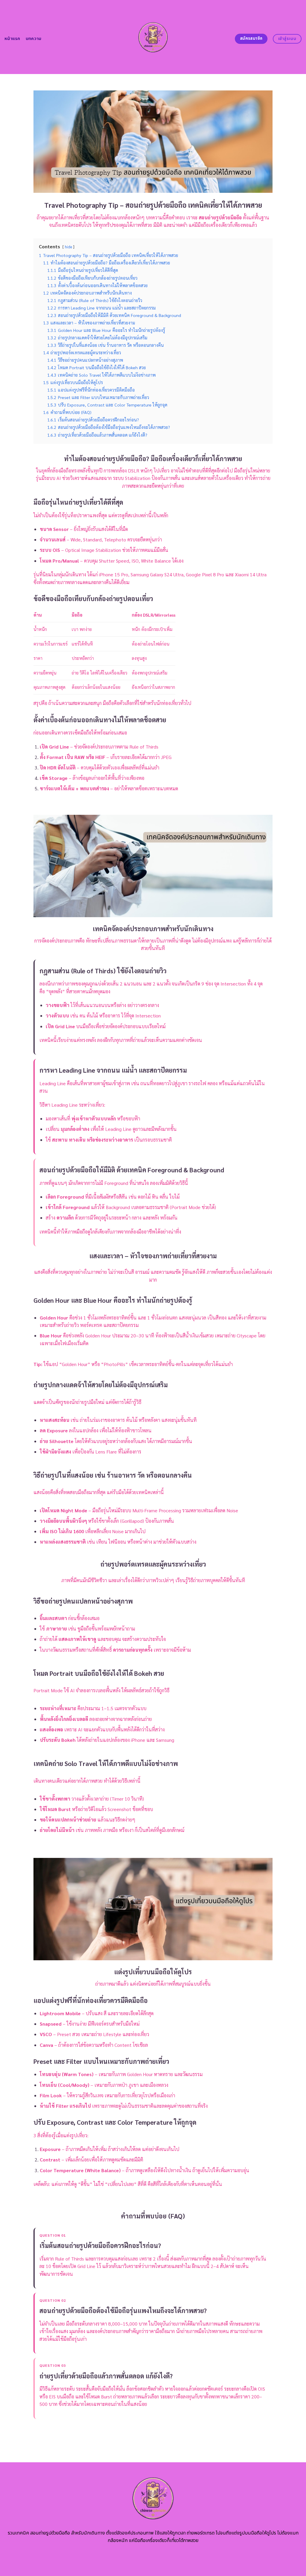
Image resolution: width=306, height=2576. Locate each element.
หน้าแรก (12, 39)
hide (68, 247)
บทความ (34, 39)
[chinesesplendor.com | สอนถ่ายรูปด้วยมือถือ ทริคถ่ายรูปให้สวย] (153, 37)
